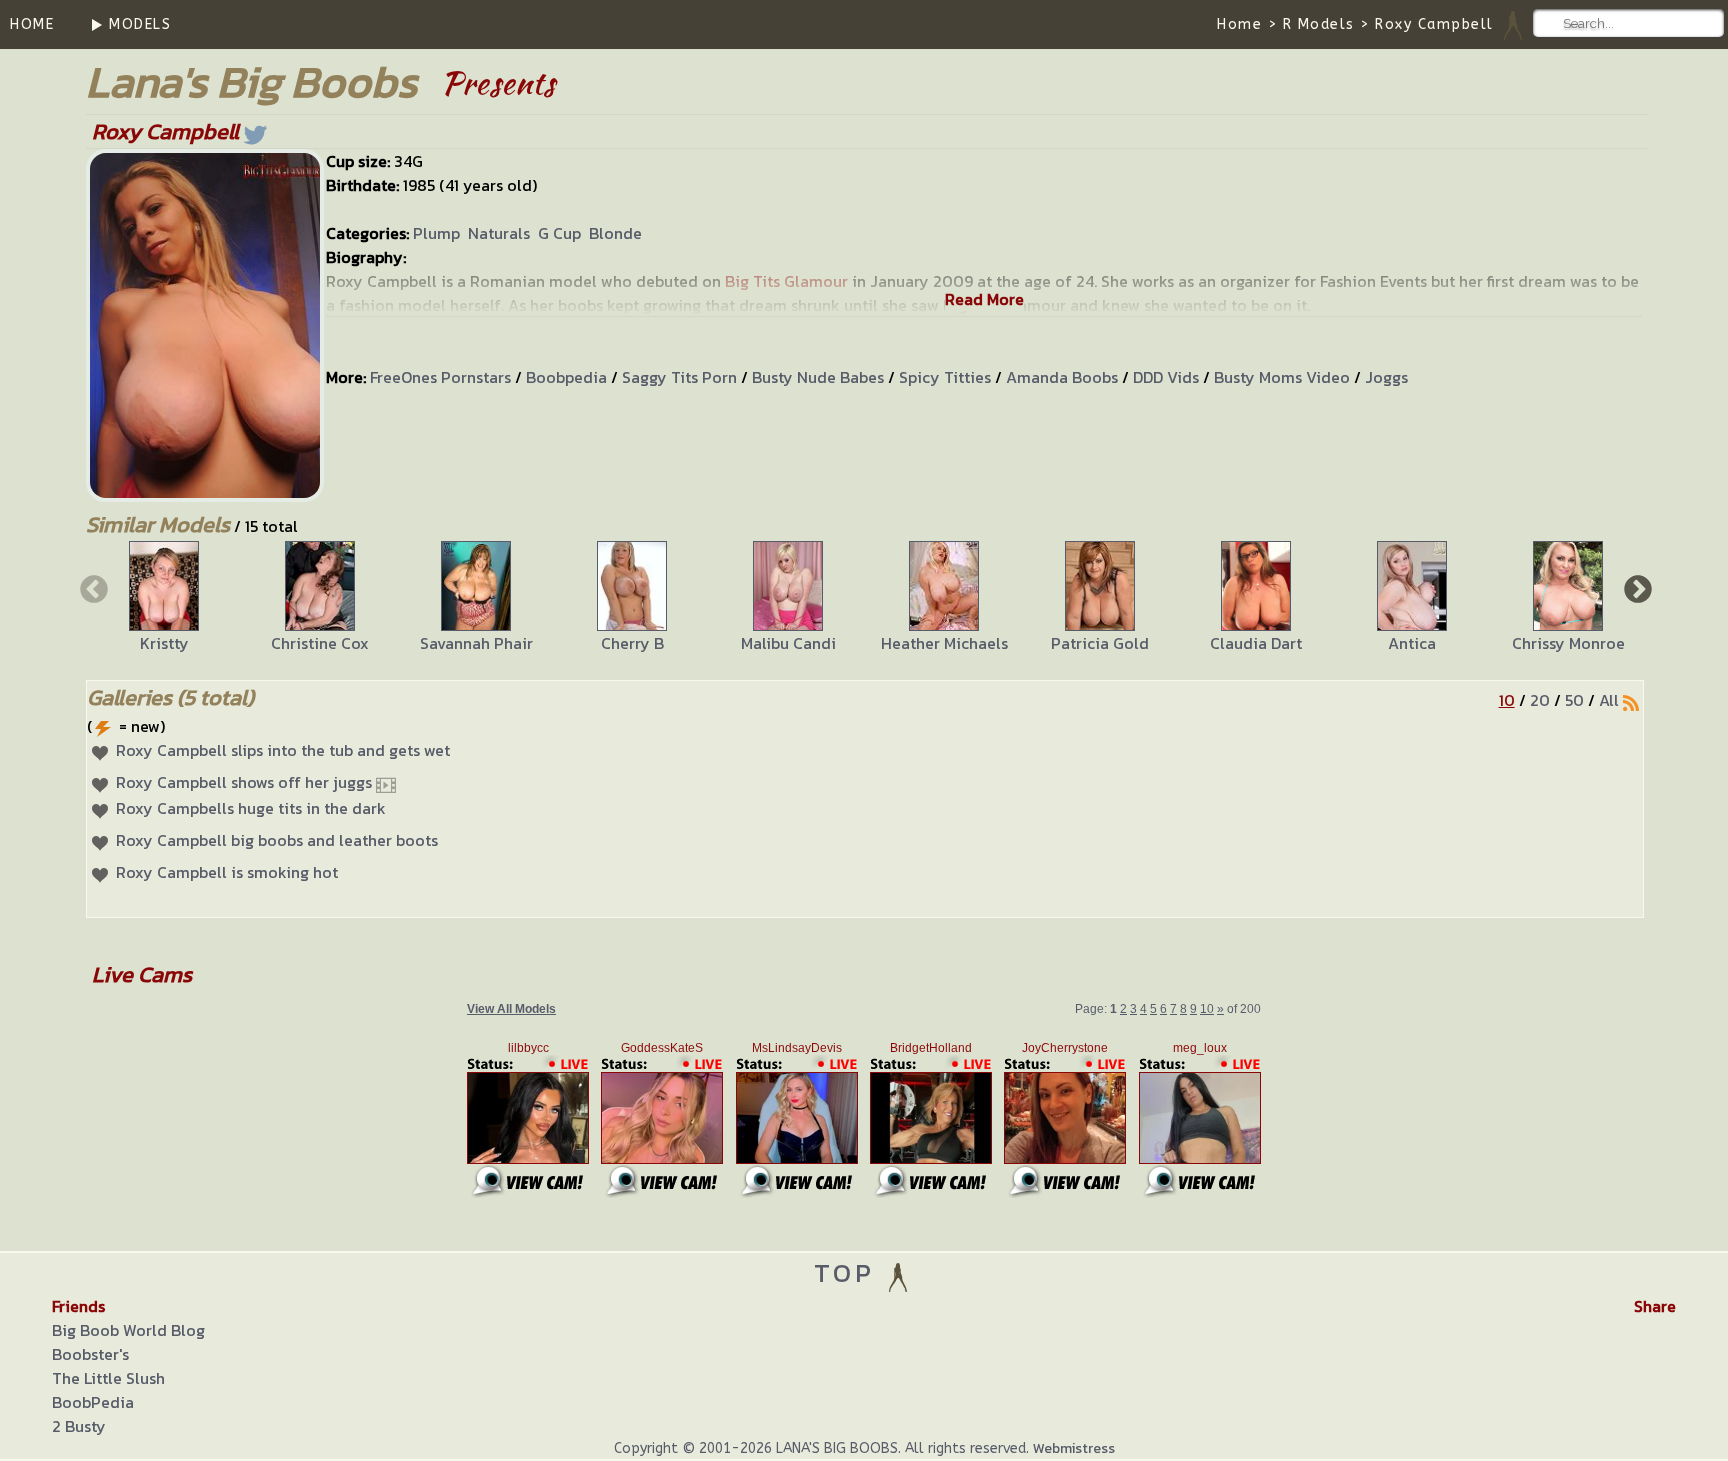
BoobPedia (93, 1402)
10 (1507, 700)
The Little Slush (108, 1378)
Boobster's (90, 1354)
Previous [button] (92, 588)
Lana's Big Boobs (251, 81)
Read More (984, 299)
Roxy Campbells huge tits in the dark (251, 808)
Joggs (1386, 377)
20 (1540, 700)
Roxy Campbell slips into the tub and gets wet (283, 750)
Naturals (499, 233)
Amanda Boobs (1062, 377)
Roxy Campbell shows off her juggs (244, 782)
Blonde (615, 233)
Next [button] (1636, 588)
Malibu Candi (788, 643)
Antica (1412, 643)
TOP (849, 1272)
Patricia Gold (1100, 643)
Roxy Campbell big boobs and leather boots (277, 840)
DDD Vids (1166, 377)
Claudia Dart (1256, 643)
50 (1574, 700)
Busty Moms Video (1282, 377)
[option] (164, 598)
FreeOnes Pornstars (440, 377)
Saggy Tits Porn (679, 377)
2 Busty (79, 1426)
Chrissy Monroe (1568, 643)
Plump (436, 233)
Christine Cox (320, 643)
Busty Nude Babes (818, 377)
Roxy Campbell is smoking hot (227, 872)
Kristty (164, 643)
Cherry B (632, 643)
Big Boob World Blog (128, 1330)
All (1609, 700)
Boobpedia (566, 377)
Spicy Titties (945, 377)
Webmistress (1074, 1448)
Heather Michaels (944, 643)
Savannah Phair (476, 643)
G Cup (559, 233)
